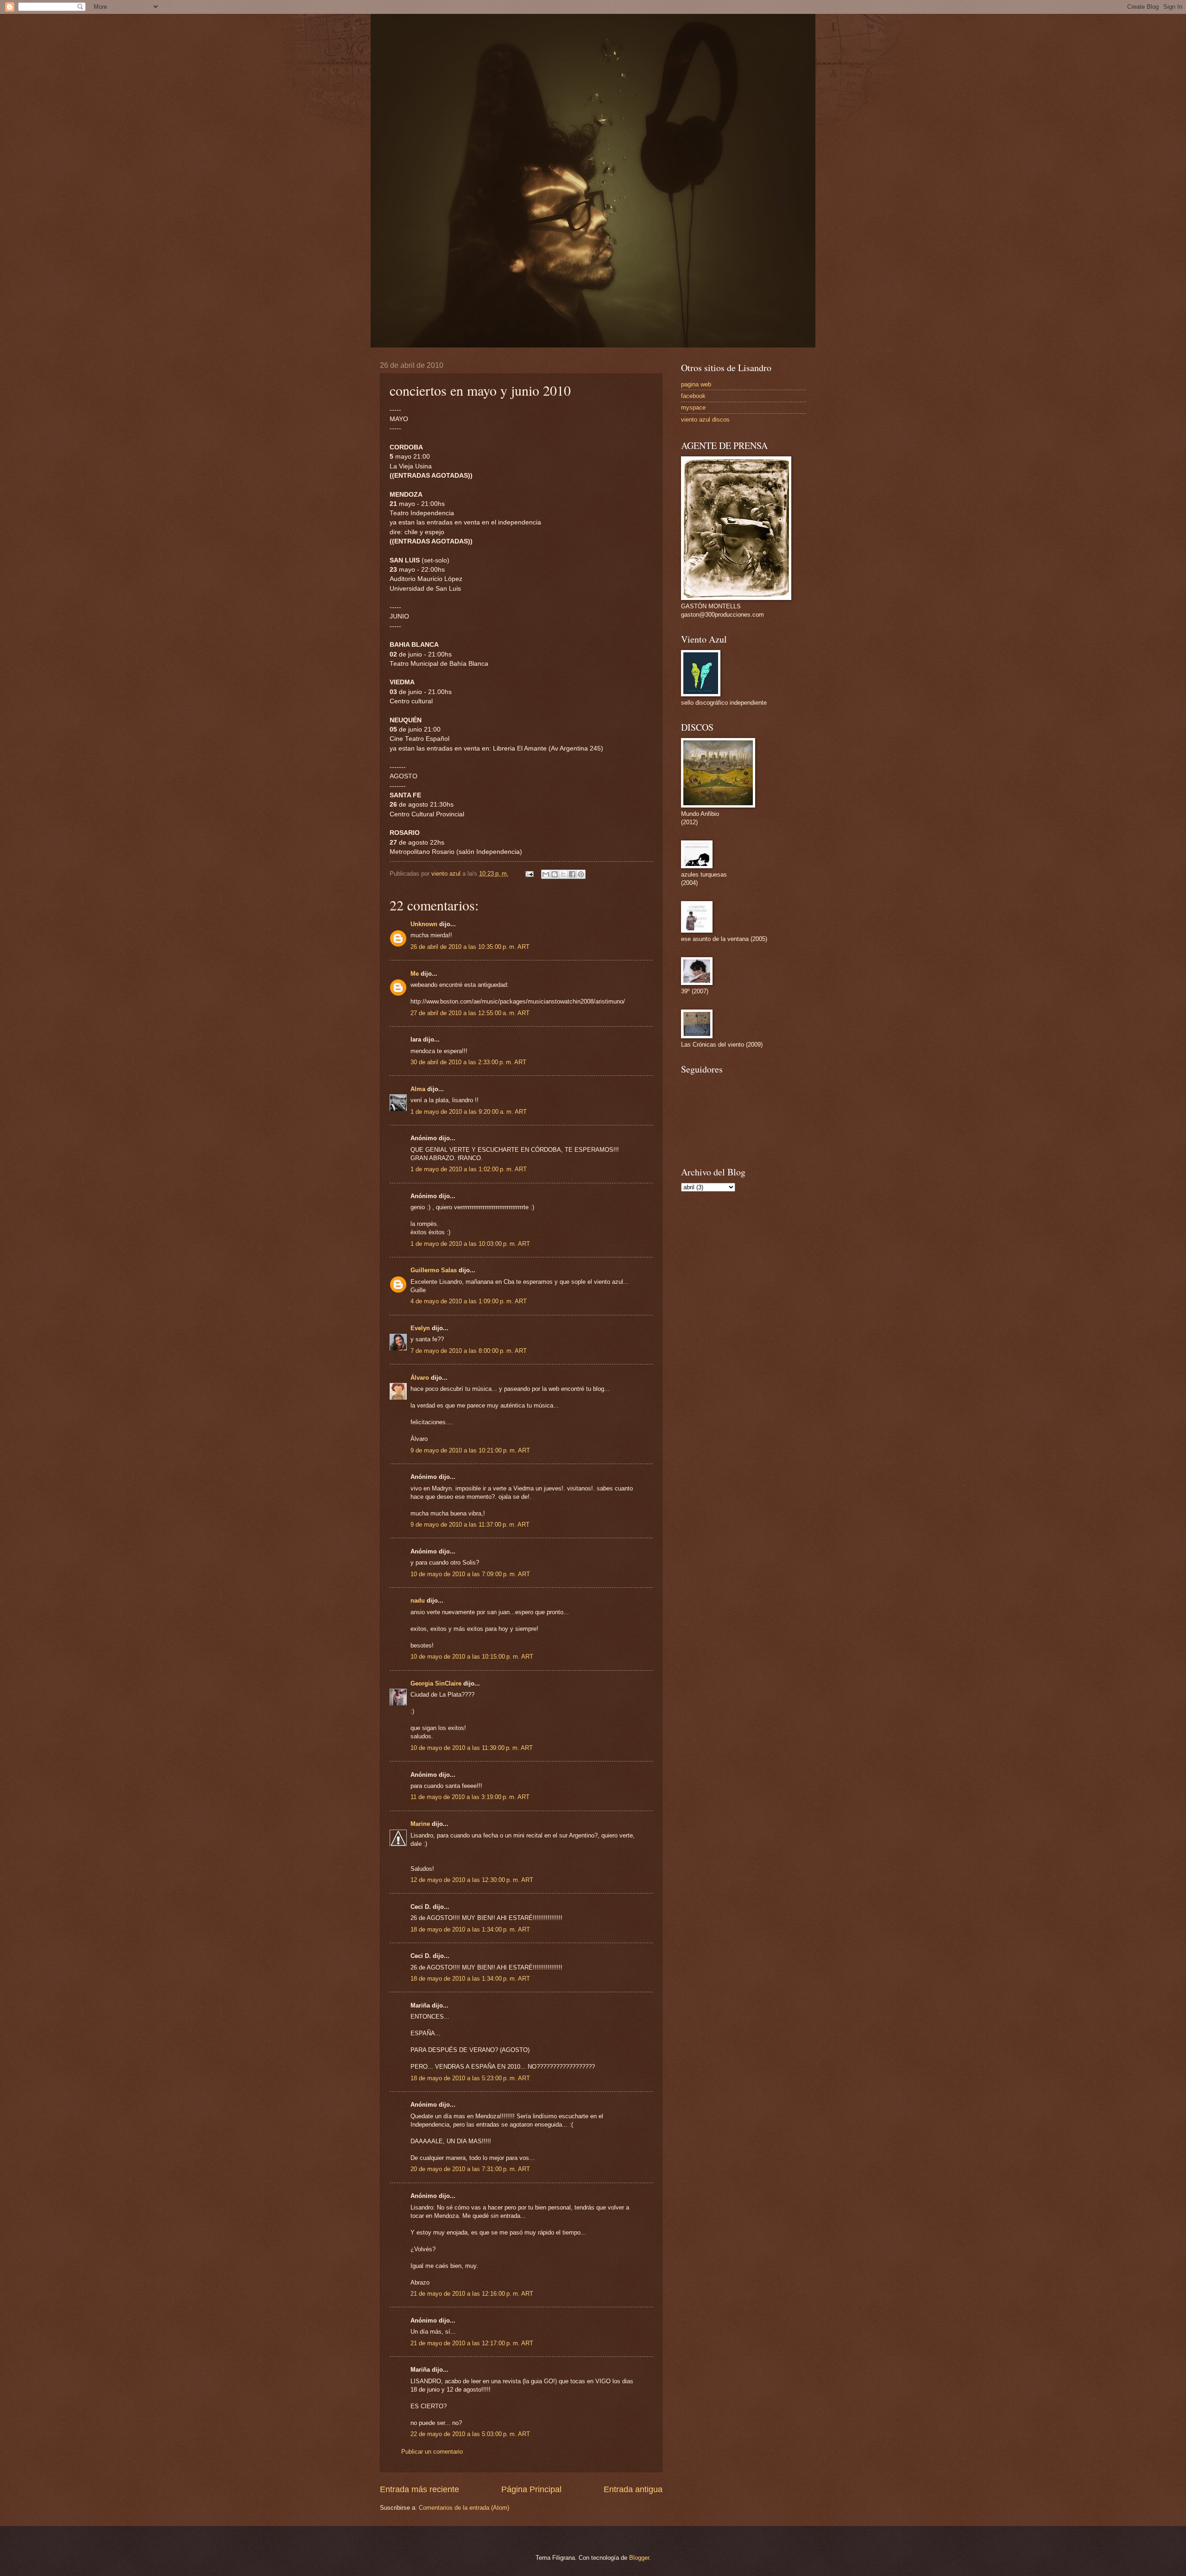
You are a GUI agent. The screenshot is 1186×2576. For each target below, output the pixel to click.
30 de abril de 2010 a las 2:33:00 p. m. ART (468, 1062)
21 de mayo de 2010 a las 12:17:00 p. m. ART (472, 2343)
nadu (418, 1601)
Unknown (424, 924)
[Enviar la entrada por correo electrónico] (529, 874)
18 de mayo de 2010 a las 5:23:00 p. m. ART (470, 2078)
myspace (693, 407)
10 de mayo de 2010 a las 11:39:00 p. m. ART (472, 1748)
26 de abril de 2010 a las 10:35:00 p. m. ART (470, 947)
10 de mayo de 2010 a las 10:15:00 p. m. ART (472, 1657)
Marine (420, 1824)
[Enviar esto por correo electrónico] (546, 874)
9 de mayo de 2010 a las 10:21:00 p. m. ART (470, 1450)
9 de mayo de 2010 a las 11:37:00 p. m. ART (470, 1525)
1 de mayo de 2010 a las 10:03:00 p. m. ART (470, 1244)
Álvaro (420, 1378)
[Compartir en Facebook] (572, 874)
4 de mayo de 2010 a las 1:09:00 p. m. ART (469, 1301)
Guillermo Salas (434, 1270)
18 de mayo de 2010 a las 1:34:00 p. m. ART (470, 1929)
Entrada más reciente (420, 2489)
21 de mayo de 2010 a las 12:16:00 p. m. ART (472, 2294)
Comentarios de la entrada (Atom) (464, 2508)
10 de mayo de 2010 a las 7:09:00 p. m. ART (470, 1574)
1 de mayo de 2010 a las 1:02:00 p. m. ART (469, 1169)
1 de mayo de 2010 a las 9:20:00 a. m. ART (469, 1112)
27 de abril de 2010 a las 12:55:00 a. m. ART (470, 1013)
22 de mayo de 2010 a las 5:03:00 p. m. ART (470, 2434)
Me (415, 974)
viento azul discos (705, 420)
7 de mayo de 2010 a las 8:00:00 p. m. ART (469, 1351)
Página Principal (531, 2489)
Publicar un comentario (432, 2452)
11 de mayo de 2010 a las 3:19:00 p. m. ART (470, 1797)
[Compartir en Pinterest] (581, 874)
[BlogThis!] (555, 874)
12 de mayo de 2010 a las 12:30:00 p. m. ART (472, 1880)
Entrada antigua (633, 2489)
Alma (418, 1089)
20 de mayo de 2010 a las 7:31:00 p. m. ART (470, 2169)
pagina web (696, 384)
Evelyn (420, 1328)
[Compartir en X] (563, 874)
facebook (693, 396)
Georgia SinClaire (436, 1683)
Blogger (639, 2558)
